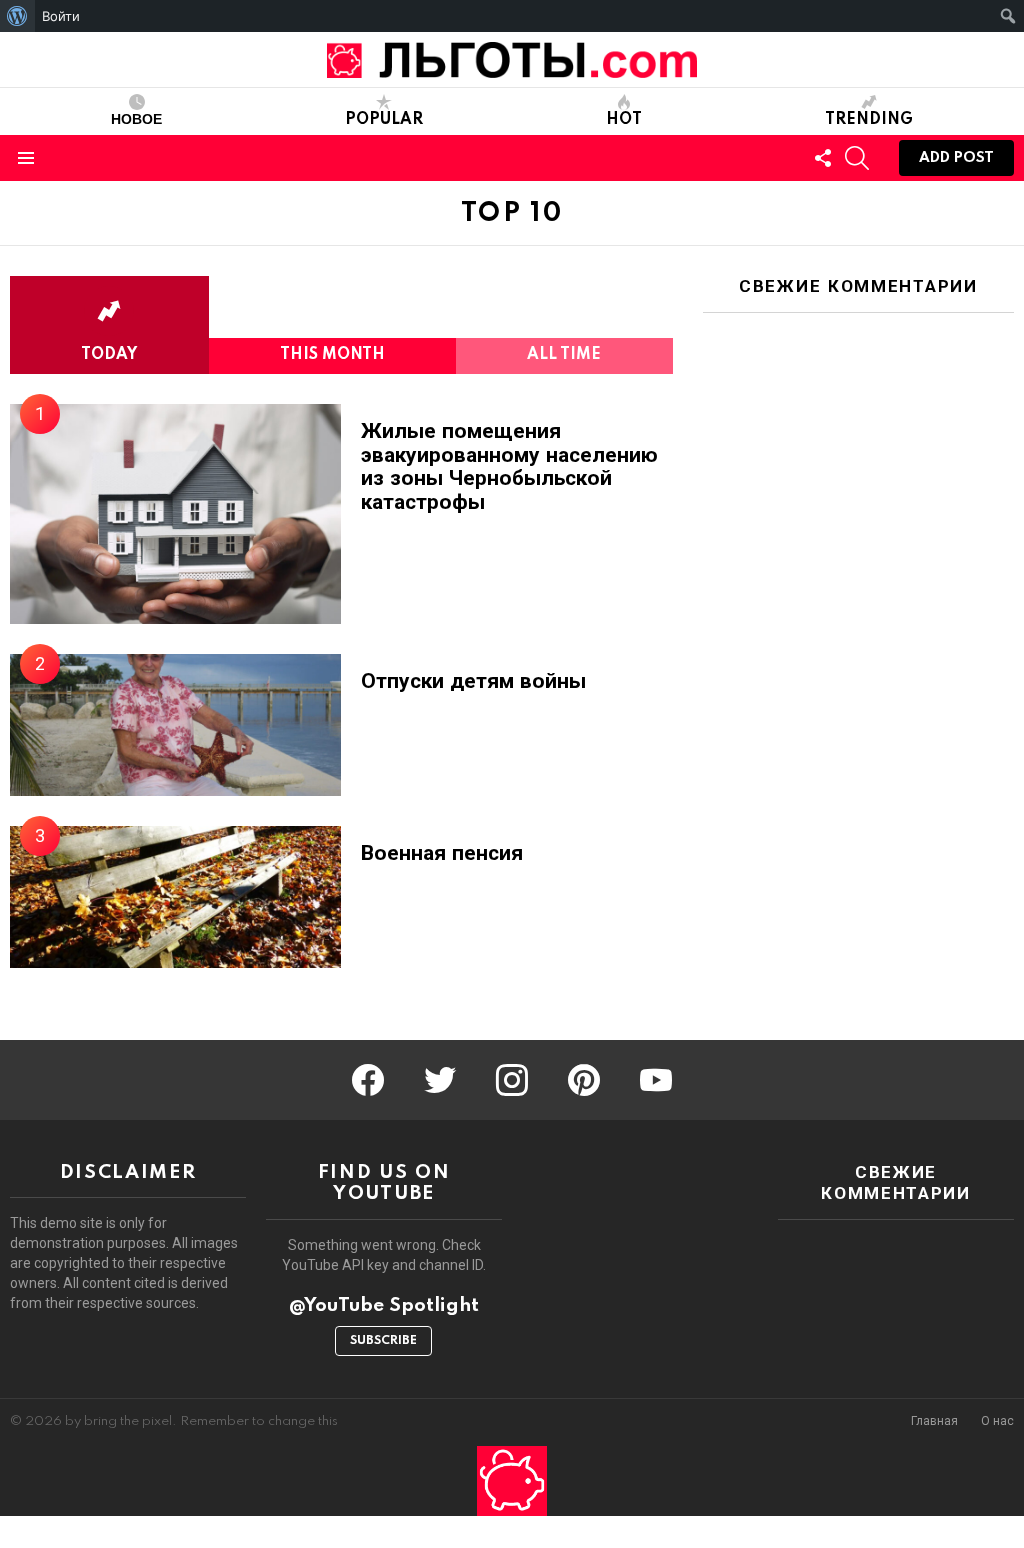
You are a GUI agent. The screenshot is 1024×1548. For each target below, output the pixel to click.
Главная (934, 1421)
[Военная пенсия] (175, 897)
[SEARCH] (857, 158)
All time (564, 355)
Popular (384, 120)
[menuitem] (17, 16)
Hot (624, 120)
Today (109, 355)
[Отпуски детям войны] (175, 725)
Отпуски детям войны (473, 681)
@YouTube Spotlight (384, 1305)
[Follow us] (823, 158)
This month (332, 355)
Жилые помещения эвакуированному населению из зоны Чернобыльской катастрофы (509, 467)
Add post (956, 158)
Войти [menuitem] (61, 16)
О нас (997, 1421)
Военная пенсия (442, 853)
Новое (136, 120)
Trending (869, 120)
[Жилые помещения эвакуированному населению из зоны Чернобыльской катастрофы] (175, 514)
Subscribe (383, 1341)
